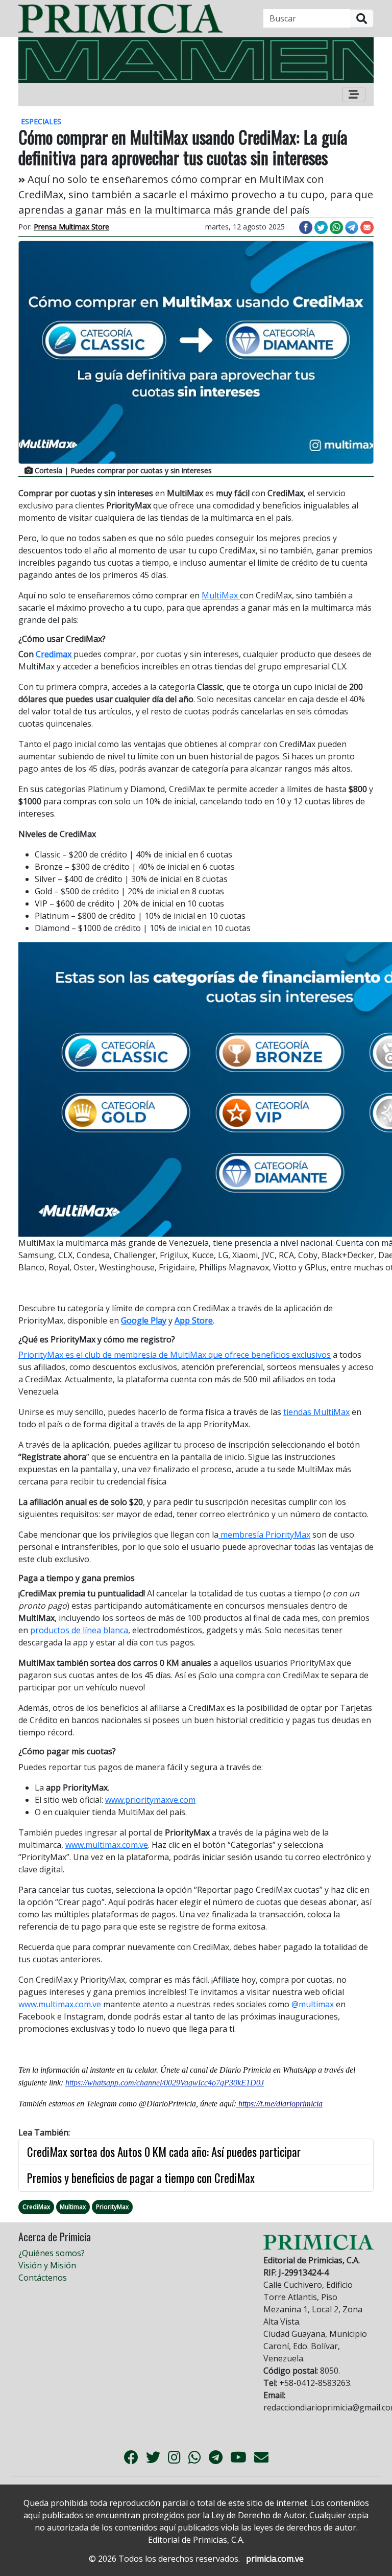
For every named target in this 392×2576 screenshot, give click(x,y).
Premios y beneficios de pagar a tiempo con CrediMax (141, 2178)
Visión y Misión (47, 2265)
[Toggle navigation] (354, 95)
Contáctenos (43, 2278)
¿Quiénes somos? (52, 2253)
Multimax (73, 2207)
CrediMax (36, 2207)
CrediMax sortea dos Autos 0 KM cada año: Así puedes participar (164, 2152)
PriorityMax (112, 2207)
